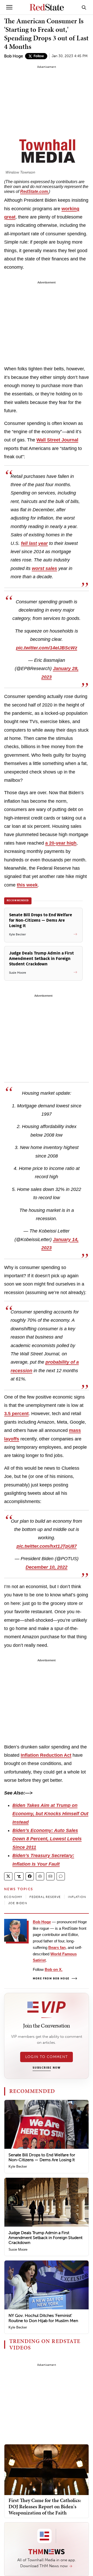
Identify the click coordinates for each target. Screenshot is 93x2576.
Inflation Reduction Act (46, 1755)
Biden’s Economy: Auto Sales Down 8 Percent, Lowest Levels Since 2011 (47, 1839)
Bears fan (57, 1947)
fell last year (34, 543)
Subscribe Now (47, 2068)
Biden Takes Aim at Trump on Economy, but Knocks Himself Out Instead (50, 1814)
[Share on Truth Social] (19, 1876)
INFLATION (77, 1897)
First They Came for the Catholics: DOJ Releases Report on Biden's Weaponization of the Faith (45, 2506)
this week (27, 885)
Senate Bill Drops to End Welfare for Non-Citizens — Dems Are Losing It (42, 2157)
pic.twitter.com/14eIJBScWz (47, 648)
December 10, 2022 (47, 1567)
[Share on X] (8, 1876)
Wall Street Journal (57, 440)
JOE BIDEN (18, 1903)
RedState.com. (34, 191)
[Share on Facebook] (30, 1876)
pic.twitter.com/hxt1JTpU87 (47, 1546)
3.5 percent (16, 1414)
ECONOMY (13, 1897)
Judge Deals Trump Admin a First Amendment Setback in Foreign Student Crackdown (45, 2238)
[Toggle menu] (9, 7)
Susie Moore (18, 2250)
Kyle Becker (18, 2166)
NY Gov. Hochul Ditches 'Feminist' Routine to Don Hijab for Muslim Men (43, 2318)
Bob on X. (54, 1969)
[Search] (84, 7)
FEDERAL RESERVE (45, 1897)
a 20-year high (61, 843)
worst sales (44, 568)
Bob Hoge (14, 56)
